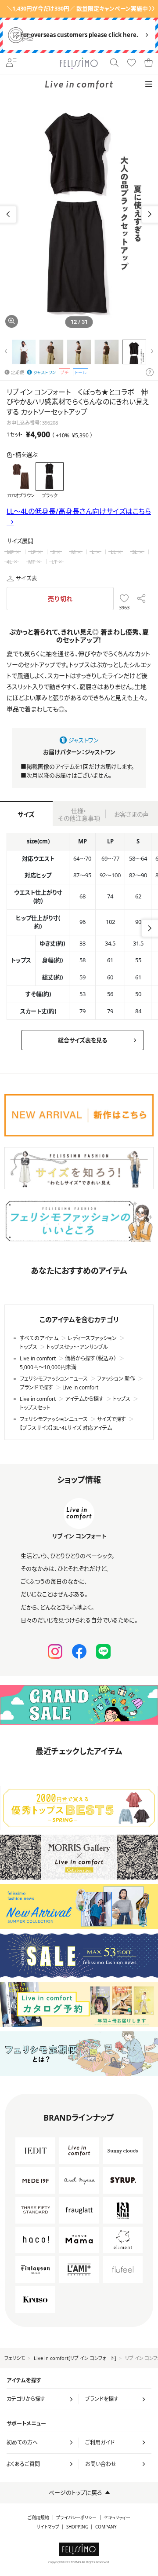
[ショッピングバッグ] (149, 63)
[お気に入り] (131, 63)
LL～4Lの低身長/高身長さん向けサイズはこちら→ (79, 517)
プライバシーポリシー (76, 2518)
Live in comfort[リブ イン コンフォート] (75, 2358)
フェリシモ (15, 2358)
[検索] (114, 63)
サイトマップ (48, 2527)
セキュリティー (117, 2518)
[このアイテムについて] (150, 373)
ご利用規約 (38, 2518)
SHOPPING (77, 2527)
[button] (150, 214)
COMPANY (106, 2527)
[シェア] (141, 599)
